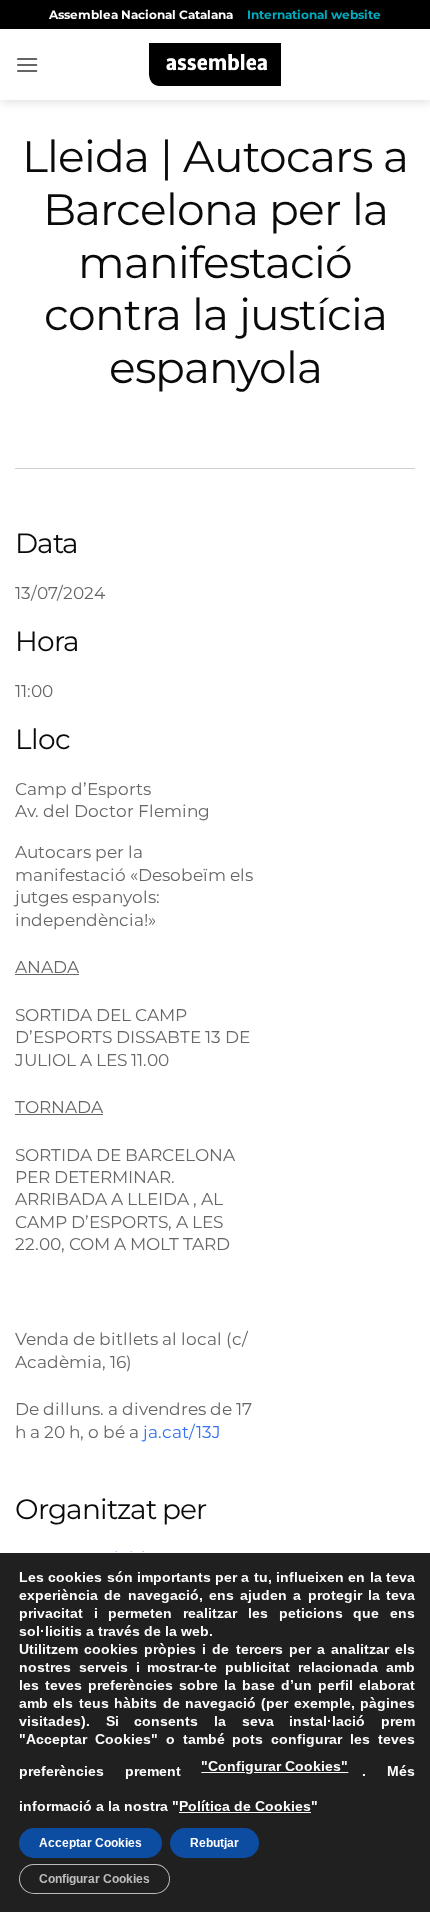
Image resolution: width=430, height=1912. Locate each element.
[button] (27, 64)
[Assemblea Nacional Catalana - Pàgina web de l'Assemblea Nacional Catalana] (215, 64)
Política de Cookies (245, 1806)
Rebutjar (214, 1843)
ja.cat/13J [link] (182, 1431)
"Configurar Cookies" (274, 1766)
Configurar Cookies (94, 1879)
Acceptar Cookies (90, 1843)
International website (314, 14)
